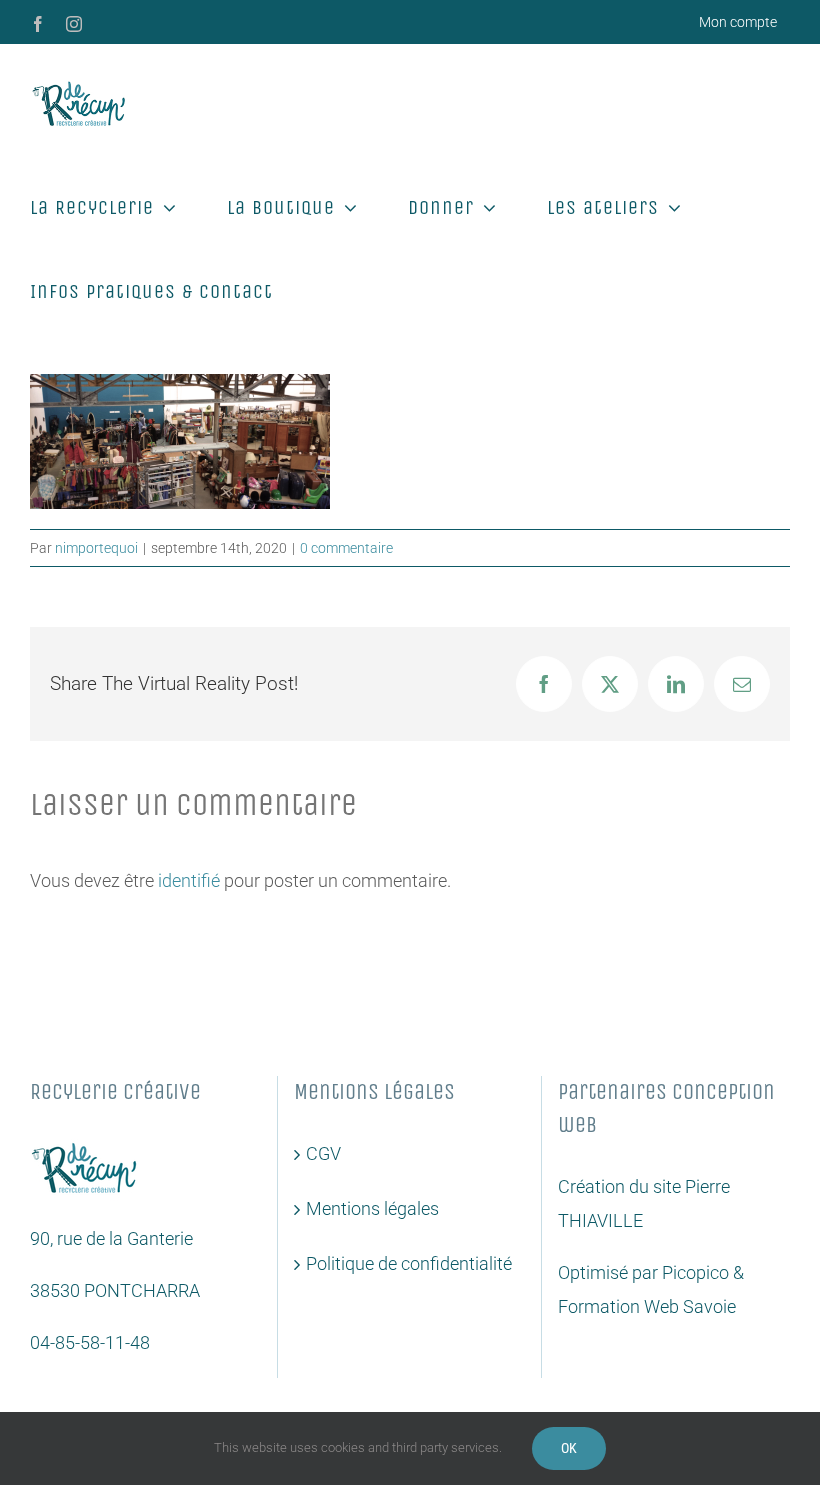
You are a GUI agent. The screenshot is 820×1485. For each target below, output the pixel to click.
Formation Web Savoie (647, 1306)
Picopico (695, 1272)
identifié (189, 880)
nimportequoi (96, 548)
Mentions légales (372, 1208)
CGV (323, 1153)
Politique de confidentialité (409, 1263)
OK (569, 1448)
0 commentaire (346, 548)
